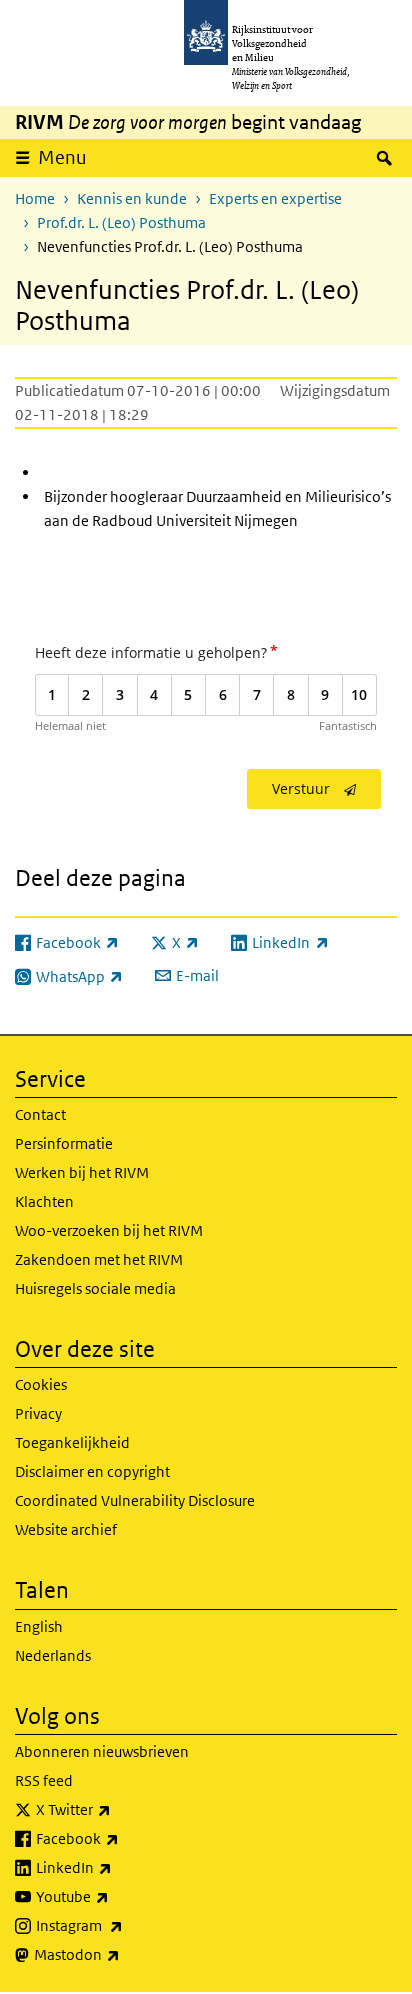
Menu (62, 157)
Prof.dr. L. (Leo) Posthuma (121, 222)
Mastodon (121, 1954)
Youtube (116, 1896)
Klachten (44, 1201)
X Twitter (117, 1809)
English (39, 1626)
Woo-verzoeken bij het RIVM (109, 1230)
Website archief (66, 1529)
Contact (40, 1114)
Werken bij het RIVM (82, 1172)
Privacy (38, 1413)
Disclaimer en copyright (92, 1471)
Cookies (41, 1384)
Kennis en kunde (132, 198)
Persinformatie (64, 1143)
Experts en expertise (275, 198)
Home (35, 198)
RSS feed (44, 1780)
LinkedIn (118, 1867)
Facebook (121, 1838)
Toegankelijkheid (72, 1442)
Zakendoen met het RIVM (99, 1259)
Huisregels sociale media (95, 1288)
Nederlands (53, 1655)
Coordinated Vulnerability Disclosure (135, 1500)
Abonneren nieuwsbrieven (102, 1751)
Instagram (123, 1925)
